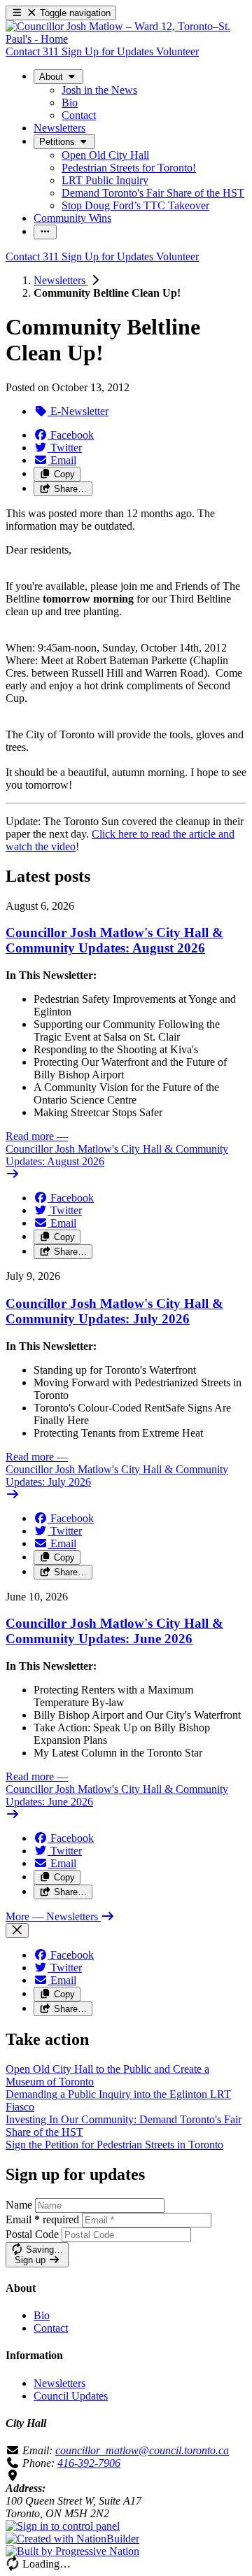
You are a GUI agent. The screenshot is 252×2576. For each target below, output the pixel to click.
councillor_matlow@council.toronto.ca (142, 2450)
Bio (42, 2315)
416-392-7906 (89, 2463)
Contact (51, 2328)
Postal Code (32, 2234)
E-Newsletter (78, 411)
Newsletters (61, 280)
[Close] (17, 1930)
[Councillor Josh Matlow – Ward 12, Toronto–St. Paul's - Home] (126, 39)
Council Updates (71, 2396)
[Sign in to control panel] (63, 2526)
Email (42, 2219)
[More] (45, 232)
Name (19, 2205)
